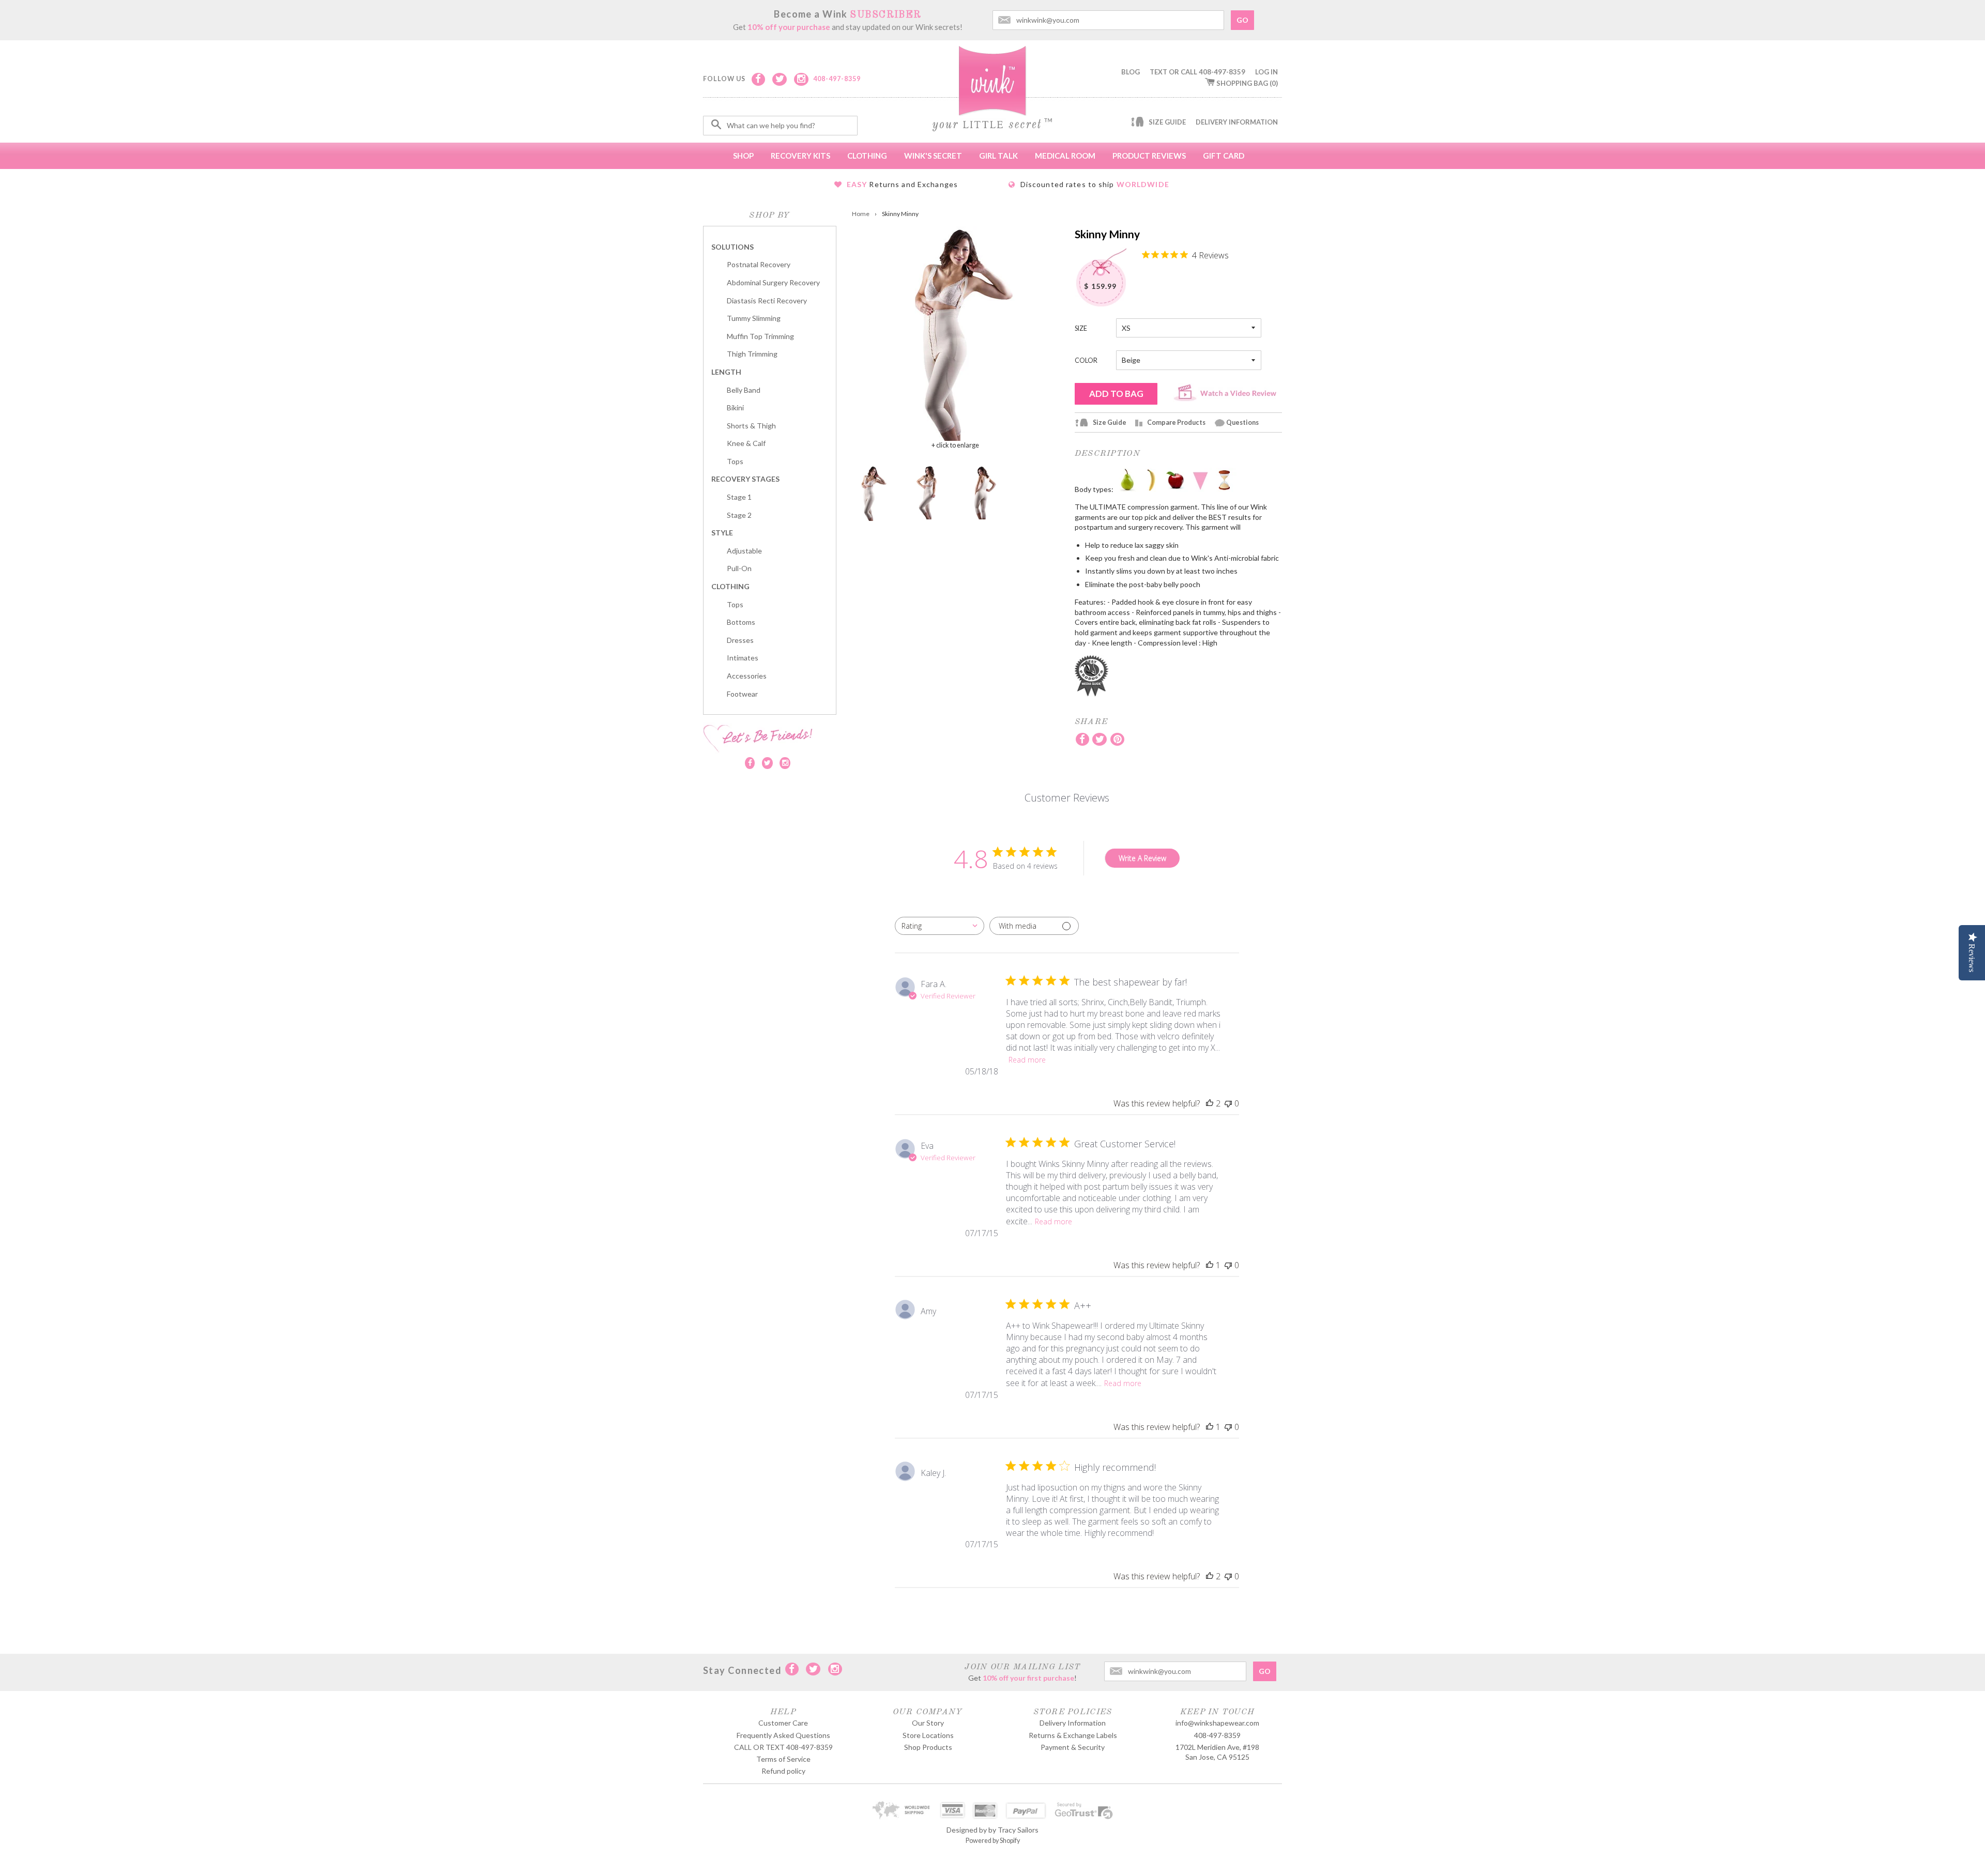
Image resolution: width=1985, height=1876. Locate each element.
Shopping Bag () (1247, 83)
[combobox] (940, 926)
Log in (1266, 72)
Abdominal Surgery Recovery (773, 282)
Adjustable (744, 551)
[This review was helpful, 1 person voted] (1210, 1265)
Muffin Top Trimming (760, 336)
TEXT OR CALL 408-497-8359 (1197, 72)
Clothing (867, 156)
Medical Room (1065, 156)
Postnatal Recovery (759, 264)
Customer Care (783, 1723)
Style (722, 533)
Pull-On (739, 568)
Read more (1027, 1060)
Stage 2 (739, 515)
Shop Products (928, 1747)
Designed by (967, 1830)
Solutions (732, 247)
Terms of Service (783, 1759)
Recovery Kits (800, 156)
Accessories (747, 676)
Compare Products (1176, 422)
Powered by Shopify (993, 1841)
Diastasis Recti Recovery (767, 301)
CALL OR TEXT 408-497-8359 (783, 1747)
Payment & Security (1073, 1747)
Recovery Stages (745, 479)
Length (726, 372)
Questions (1242, 422)
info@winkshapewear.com (1217, 1723)
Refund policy (783, 1771)
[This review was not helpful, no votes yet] (1228, 1103)
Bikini (735, 408)
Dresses (740, 640)
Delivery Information (1237, 122)
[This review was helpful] (1210, 1103)
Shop (743, 156)
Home (861, 214)
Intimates (743, 658)
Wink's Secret (933, 156)
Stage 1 (739, 497)
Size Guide (1167, 122)
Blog (1131, 72)
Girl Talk (998, 156)
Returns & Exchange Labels (1073, 1735)
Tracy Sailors (1018, 1830)
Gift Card (1224, 156)
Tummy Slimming (754, 318)
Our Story (928, 1723)
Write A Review (1142, 858)
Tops (735, 461)
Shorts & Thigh (751, 426)
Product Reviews (1149, 156)
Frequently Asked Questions (783, 1735)
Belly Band (744, 390)
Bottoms (741, 622)
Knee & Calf (746, 443)
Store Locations (928, 1735)
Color (1086, 360)
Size (1081, 328)
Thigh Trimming (752, 354)
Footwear (742, 694)
